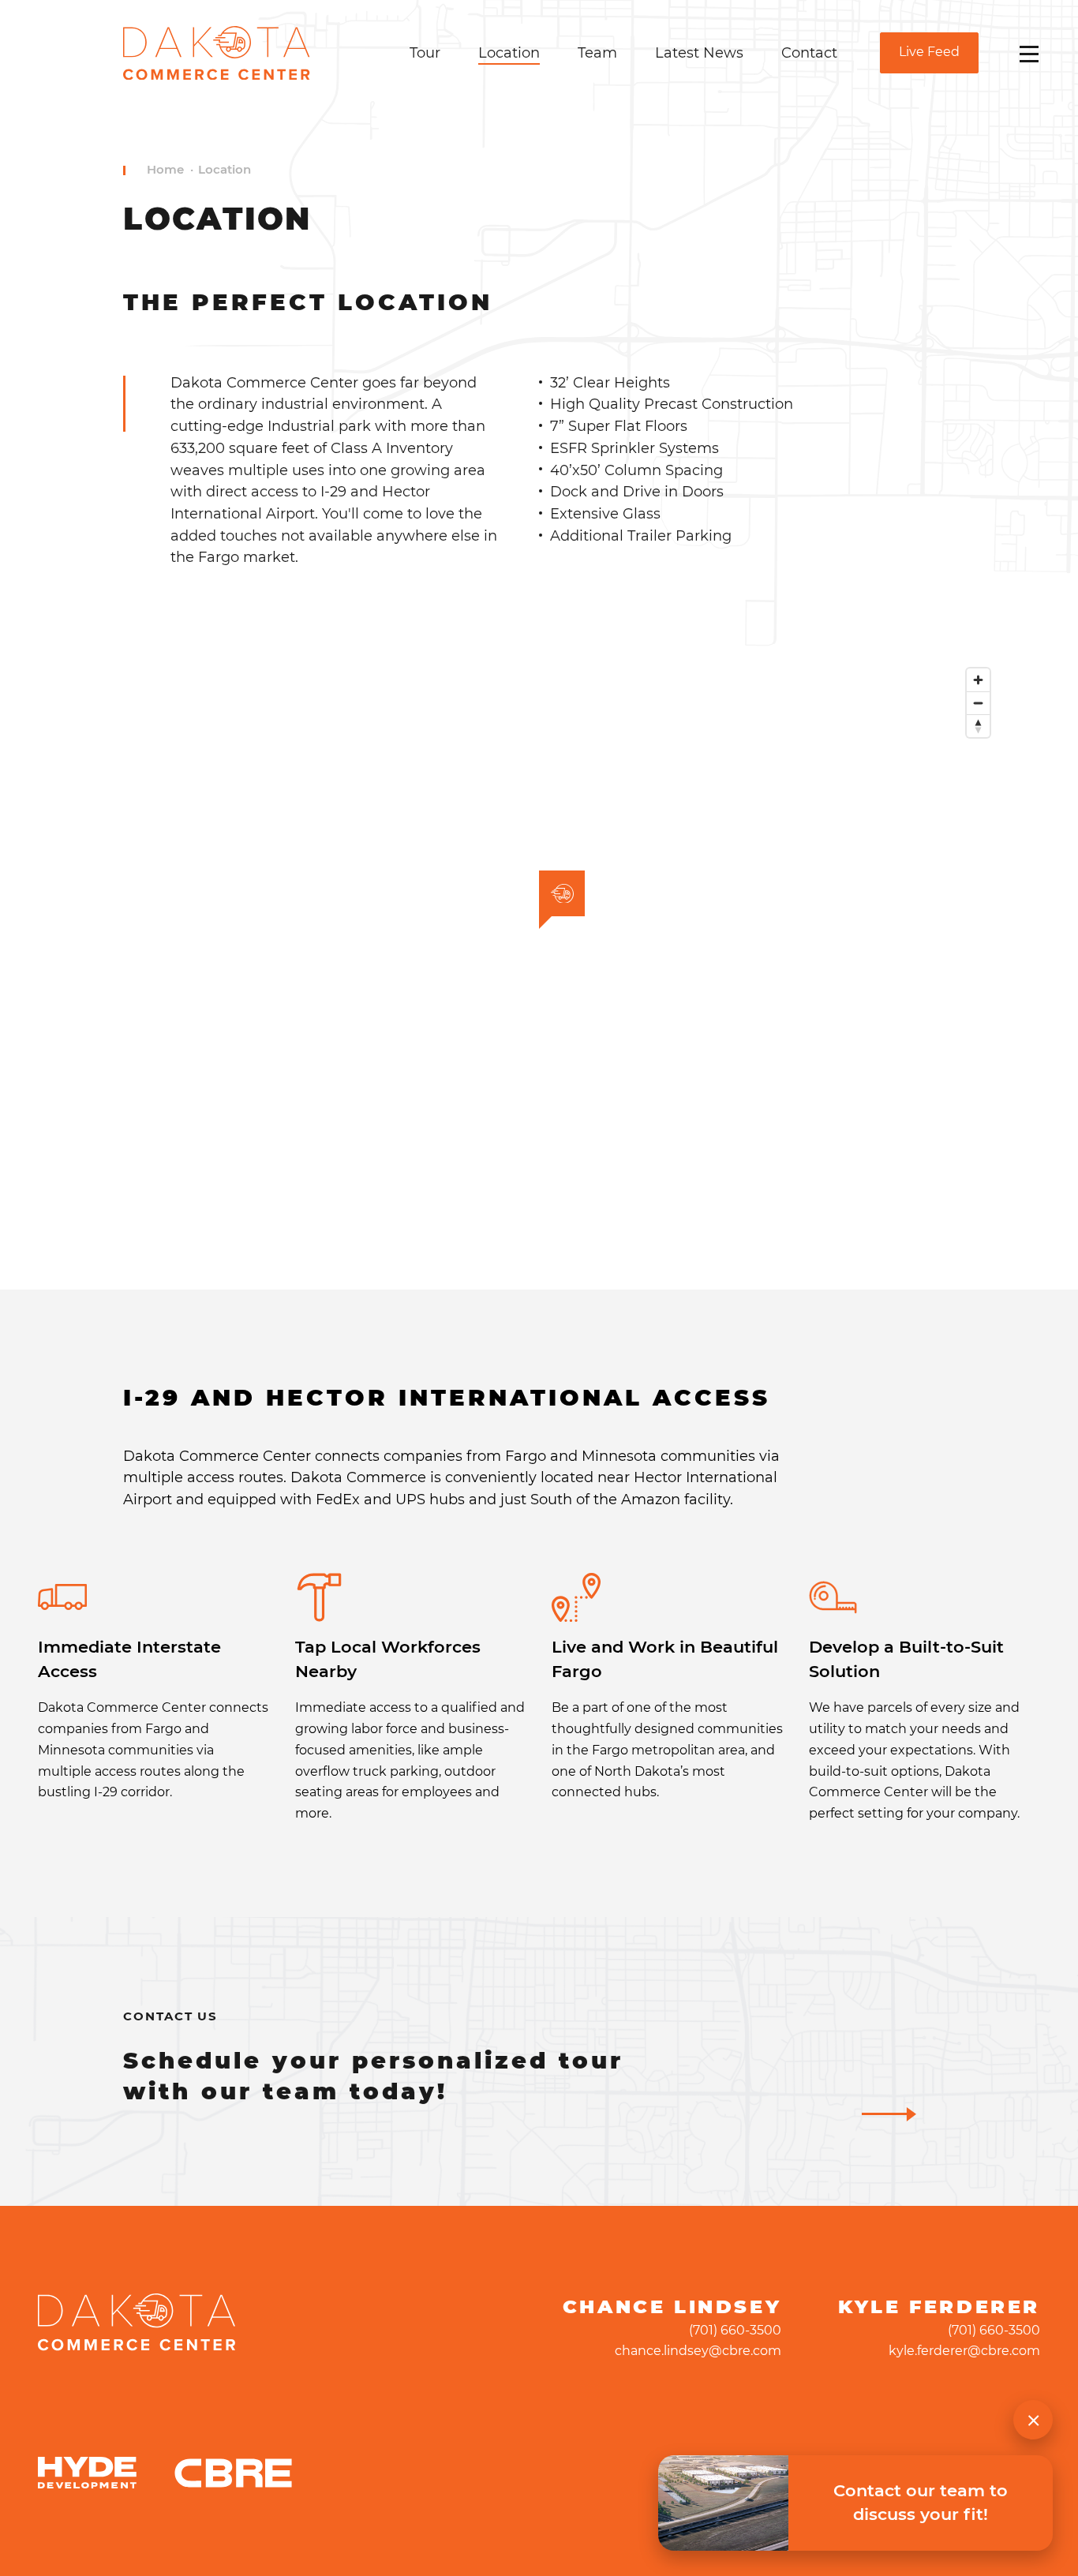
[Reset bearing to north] (978, 726)
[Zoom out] (978, 703)
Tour (425, 52)
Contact (809, 52)
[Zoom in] (978, 680)
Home (165, 170)
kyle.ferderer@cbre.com (964, 2351)
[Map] (539, 929)
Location (509, 52)
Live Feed (929, 52)
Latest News (699, 52)
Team (597, 52)
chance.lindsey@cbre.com (698, 2351)
